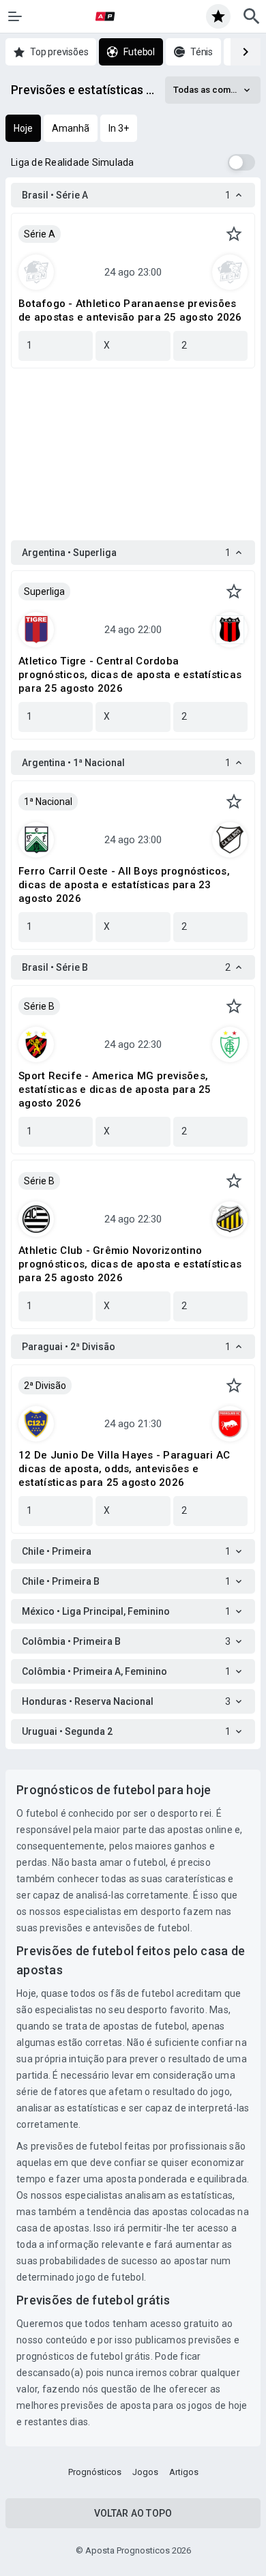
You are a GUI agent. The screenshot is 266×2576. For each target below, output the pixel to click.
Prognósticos (95, 2472)
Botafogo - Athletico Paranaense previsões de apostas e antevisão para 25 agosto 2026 (130, 310)
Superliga (44, 591)
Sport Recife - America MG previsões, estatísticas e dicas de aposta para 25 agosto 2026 (115, 1089)
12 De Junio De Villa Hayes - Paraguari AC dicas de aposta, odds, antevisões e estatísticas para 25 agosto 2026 (124, 1469)
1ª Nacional (48, 802)
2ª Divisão (45, 1386)
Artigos (184, 2472)
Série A (40, 234)
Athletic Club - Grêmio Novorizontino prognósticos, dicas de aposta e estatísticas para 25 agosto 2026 (130, 1264)
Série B (39, 1006)
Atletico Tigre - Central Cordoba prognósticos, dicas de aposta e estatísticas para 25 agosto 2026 (130, 675)
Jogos (145, 2472)
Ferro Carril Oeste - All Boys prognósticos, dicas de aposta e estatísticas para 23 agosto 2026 (124, 885)
